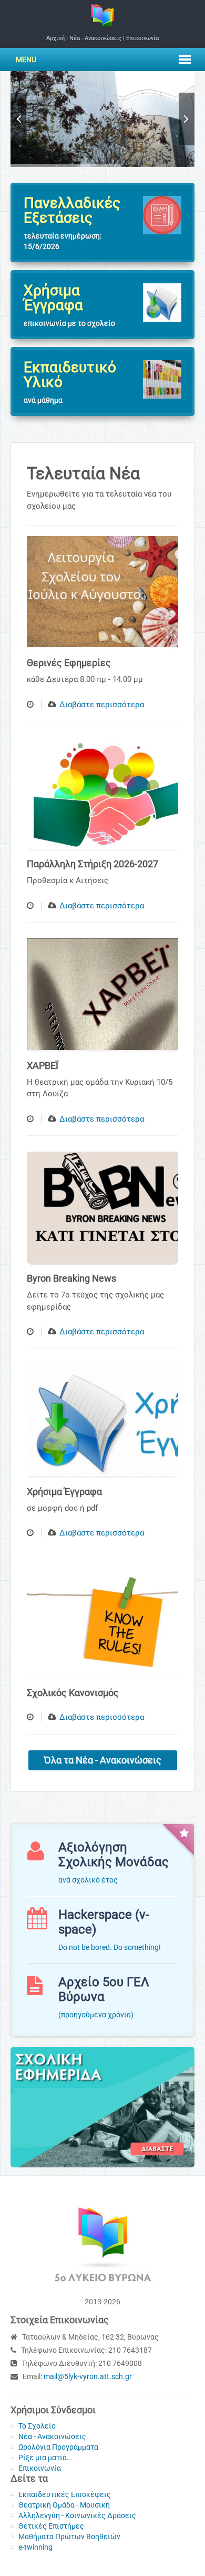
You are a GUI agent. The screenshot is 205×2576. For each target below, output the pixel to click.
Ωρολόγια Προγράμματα (58, 2447)
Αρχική (55, 38)
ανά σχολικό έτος (88, 1880)
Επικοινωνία (142, 38)
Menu (26, 60)
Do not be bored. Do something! (110, 1947)
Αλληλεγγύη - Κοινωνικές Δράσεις (77, 2515)
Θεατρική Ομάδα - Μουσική (64, 2505)
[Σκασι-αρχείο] (102, 2106)
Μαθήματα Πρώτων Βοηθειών (69, 2537)
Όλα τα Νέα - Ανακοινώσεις (103, 1760)
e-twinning (35, 2547)
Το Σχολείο (37, 2426)
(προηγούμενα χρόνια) (96, 2015)
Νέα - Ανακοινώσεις (95, 38)
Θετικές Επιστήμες (51, 2526)
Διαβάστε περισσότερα (102, 705)
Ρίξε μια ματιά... (46, 2458)
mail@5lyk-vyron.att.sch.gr (88, 2376)
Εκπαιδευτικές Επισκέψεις (65, 2494)
